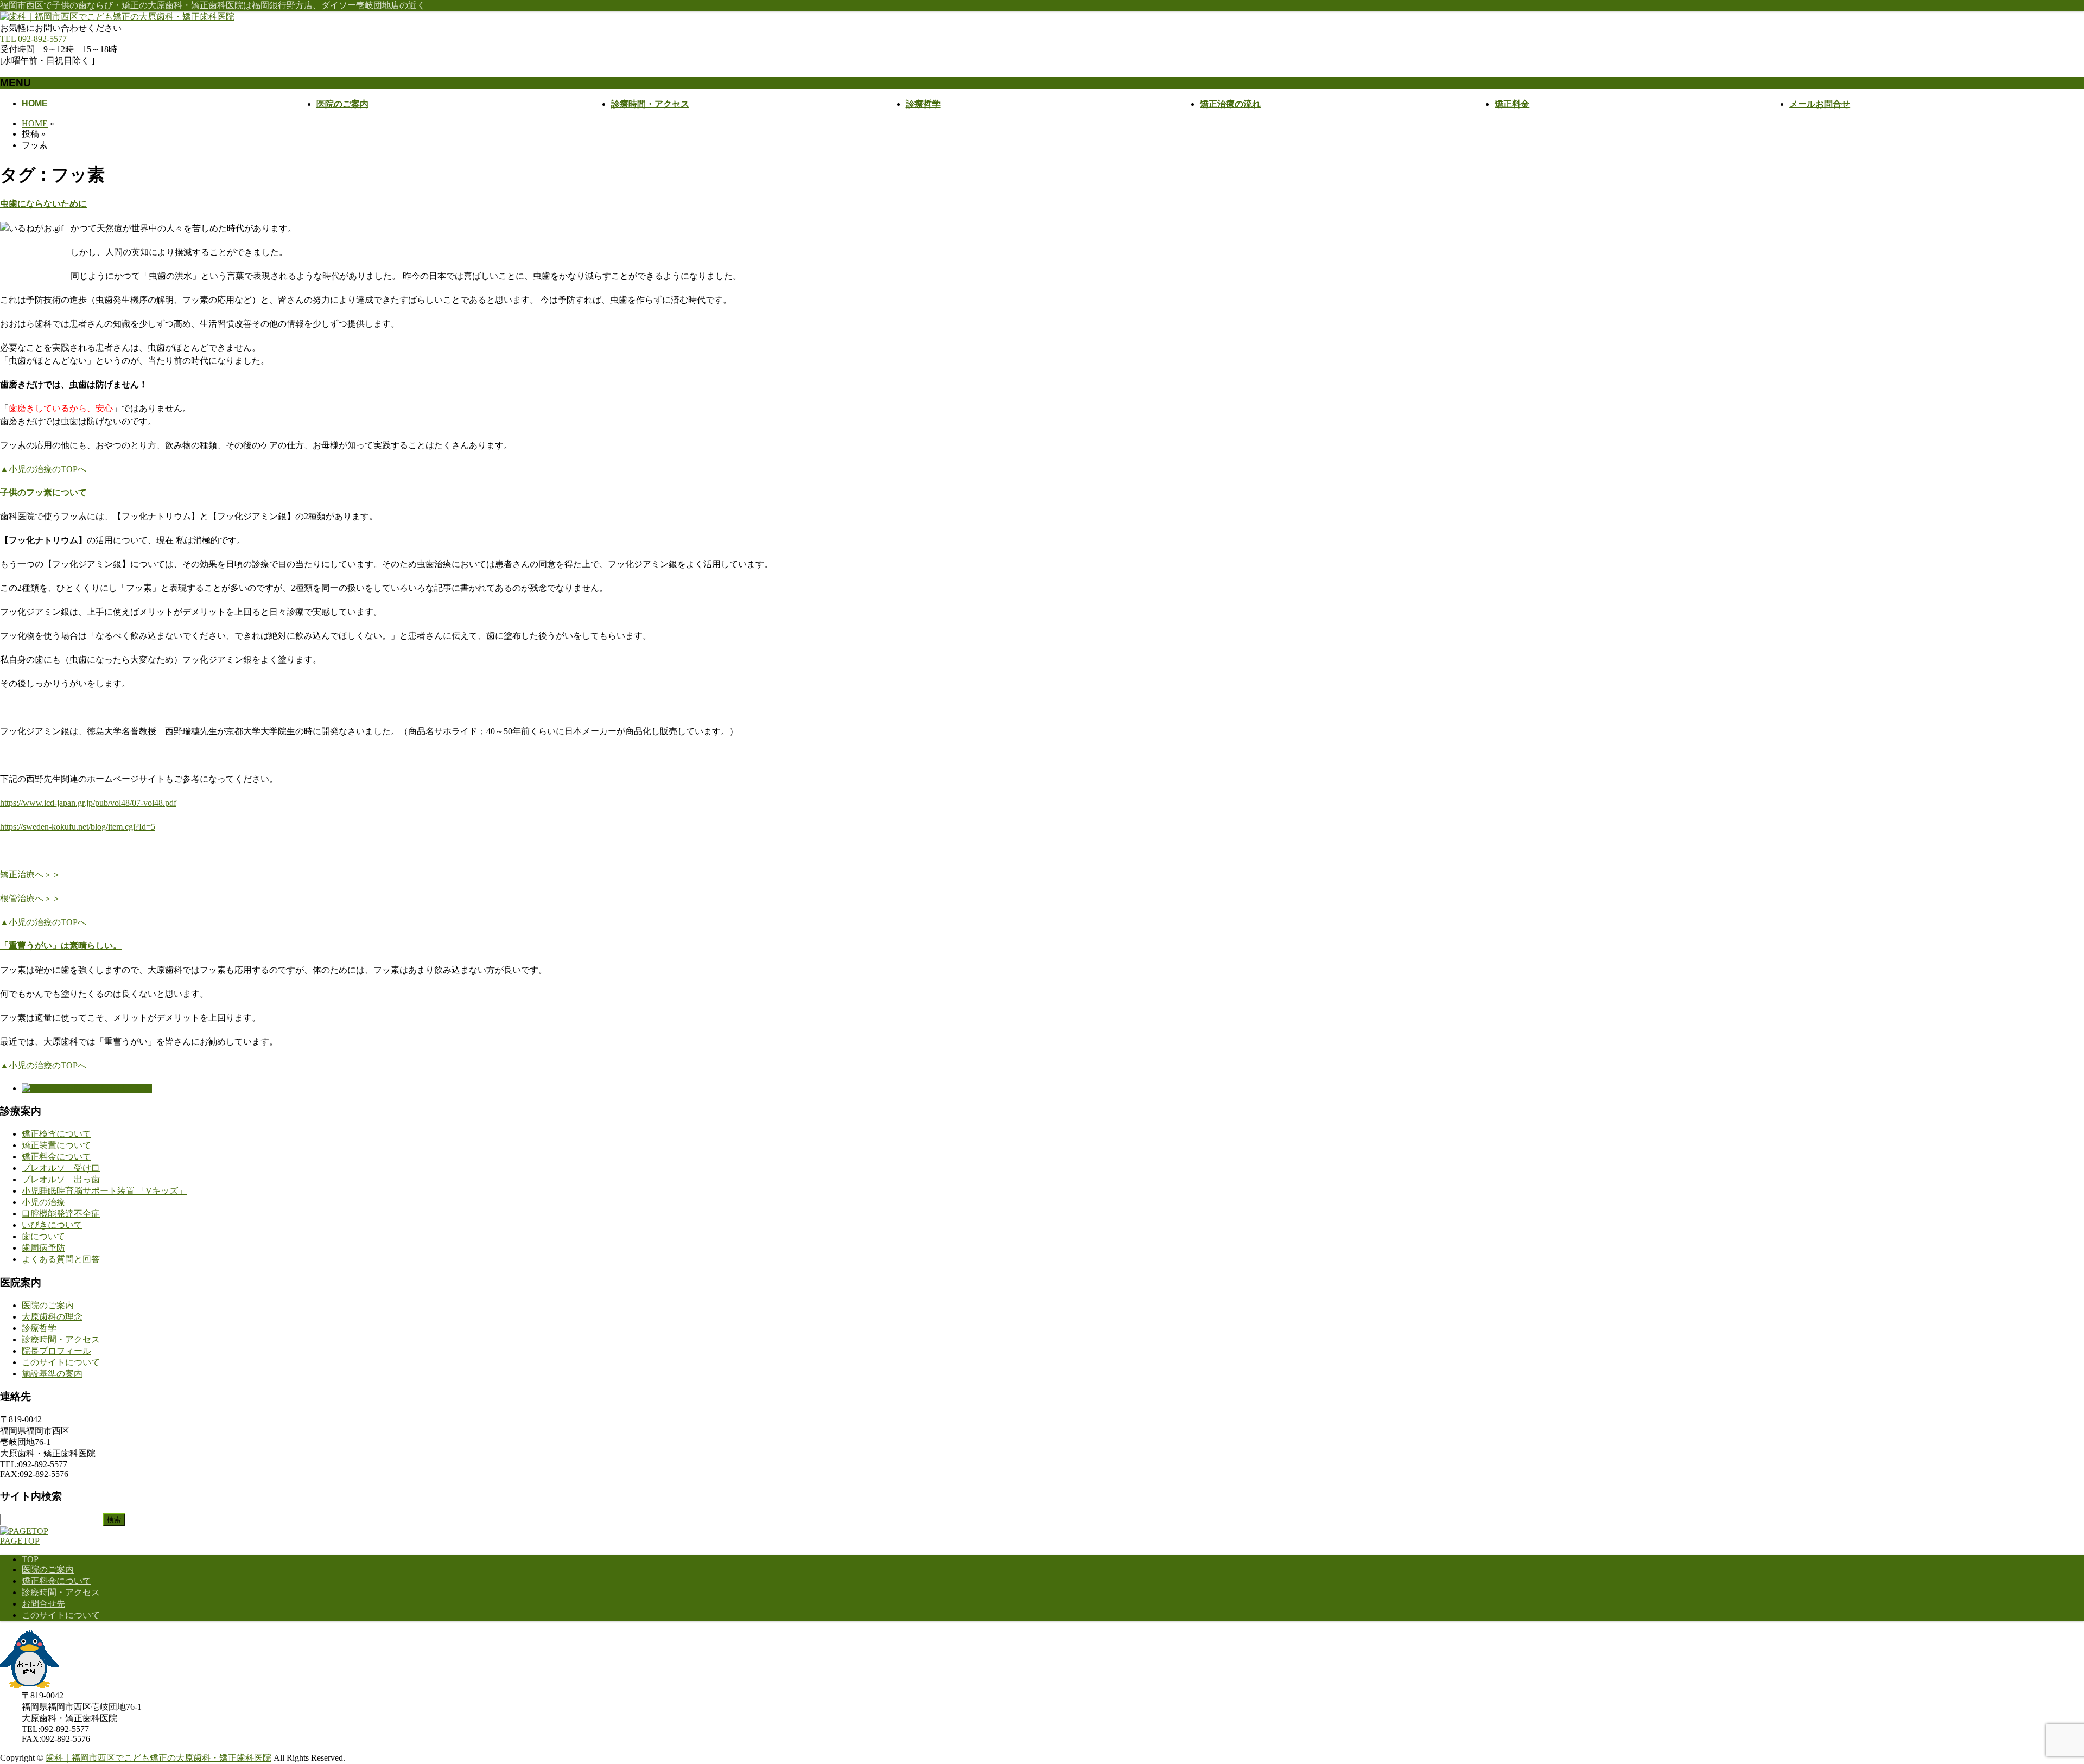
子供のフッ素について (43, 492)
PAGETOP (20, 1541)
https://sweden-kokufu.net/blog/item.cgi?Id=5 (78, 827)
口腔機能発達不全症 (61, 1214)
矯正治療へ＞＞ (30, 874)
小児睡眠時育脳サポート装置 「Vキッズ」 (104, 1191)
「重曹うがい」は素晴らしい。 (61, 945)
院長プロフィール (56, 1351)
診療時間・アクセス (61, 1339)
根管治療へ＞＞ (30, 898)
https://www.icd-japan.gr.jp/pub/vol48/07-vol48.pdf (88, 803)
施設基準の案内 (52, 1374)
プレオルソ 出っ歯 (61, 1179)
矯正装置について (56, 1145)
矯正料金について (56, 1157)
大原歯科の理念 (52, 1317)
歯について (43, 1236)
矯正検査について (56, 1134)
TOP (30, 1559)
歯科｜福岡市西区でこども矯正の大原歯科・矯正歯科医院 (158, 1758)
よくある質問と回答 (61, 1259)
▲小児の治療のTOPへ (43, 469)
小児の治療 (43, 1202)
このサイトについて (61, 1362)
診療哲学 (39, 1328)
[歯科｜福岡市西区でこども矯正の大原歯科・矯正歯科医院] (117, 17)
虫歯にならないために (43, 204)
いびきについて (52, 1225)
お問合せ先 (43, 1604)
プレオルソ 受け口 (61, 1168)
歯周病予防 (43, 1248)
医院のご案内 (48, 1305)
